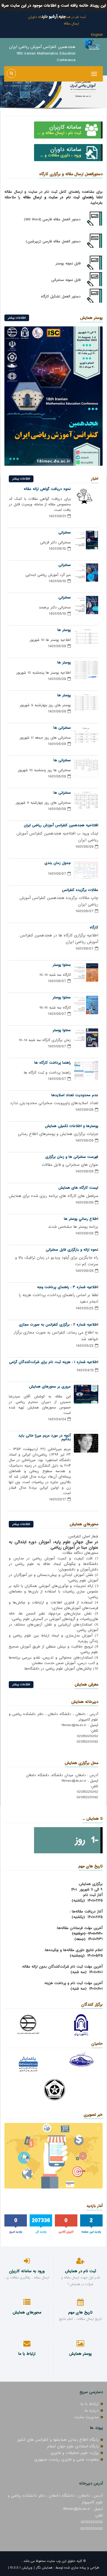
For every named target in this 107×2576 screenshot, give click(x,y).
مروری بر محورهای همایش (50, 1387)
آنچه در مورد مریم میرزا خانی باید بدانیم (45, 1437)
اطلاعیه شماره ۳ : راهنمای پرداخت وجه (68, 1287)
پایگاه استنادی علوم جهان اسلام (73, 2446)
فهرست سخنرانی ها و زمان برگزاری (72, 1157)
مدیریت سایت (86, 2417)
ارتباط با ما (89, 2404)
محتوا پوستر (62, 965)
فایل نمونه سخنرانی (66, 280)
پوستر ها (64, 630)
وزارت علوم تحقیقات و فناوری (74, 2453)
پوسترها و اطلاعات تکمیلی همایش (72, 1126)
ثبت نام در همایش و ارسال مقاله (71, 20)
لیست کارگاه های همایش (78, 1188)
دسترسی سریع (91, 2392)
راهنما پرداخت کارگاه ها (53, 1063)
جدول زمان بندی (58, 863)
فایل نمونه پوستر (68, 263)
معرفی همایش (86, 1684)
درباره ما (91, 2410)
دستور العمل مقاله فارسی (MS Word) (52, 219)
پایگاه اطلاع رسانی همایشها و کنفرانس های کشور (58, 2440)
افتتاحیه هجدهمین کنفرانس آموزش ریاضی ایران (61, 825)
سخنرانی (65, 533)
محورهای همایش (84, 1524)
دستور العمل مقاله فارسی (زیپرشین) (53, 241)
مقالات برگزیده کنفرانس (80, 890)
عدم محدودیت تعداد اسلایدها (75, 1095)
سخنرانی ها (62, 728)
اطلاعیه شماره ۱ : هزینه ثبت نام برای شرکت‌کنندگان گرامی (54, 1362)
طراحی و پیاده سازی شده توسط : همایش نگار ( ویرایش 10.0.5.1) (54, 2568)
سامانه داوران (37, 17)
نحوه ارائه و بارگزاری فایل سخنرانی (72, 1250)
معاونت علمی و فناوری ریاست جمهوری (66, 2459)
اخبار (95, 479)
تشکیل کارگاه (51, 296)
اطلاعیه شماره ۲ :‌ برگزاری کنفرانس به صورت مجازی (59, 1325)
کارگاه (94, 927)
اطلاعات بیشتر (17, 318)
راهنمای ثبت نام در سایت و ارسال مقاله (58, 197)
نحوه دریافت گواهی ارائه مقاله (47, 489)
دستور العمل (71, 296)
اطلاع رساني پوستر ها (81, 1219)
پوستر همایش (91, 318)
